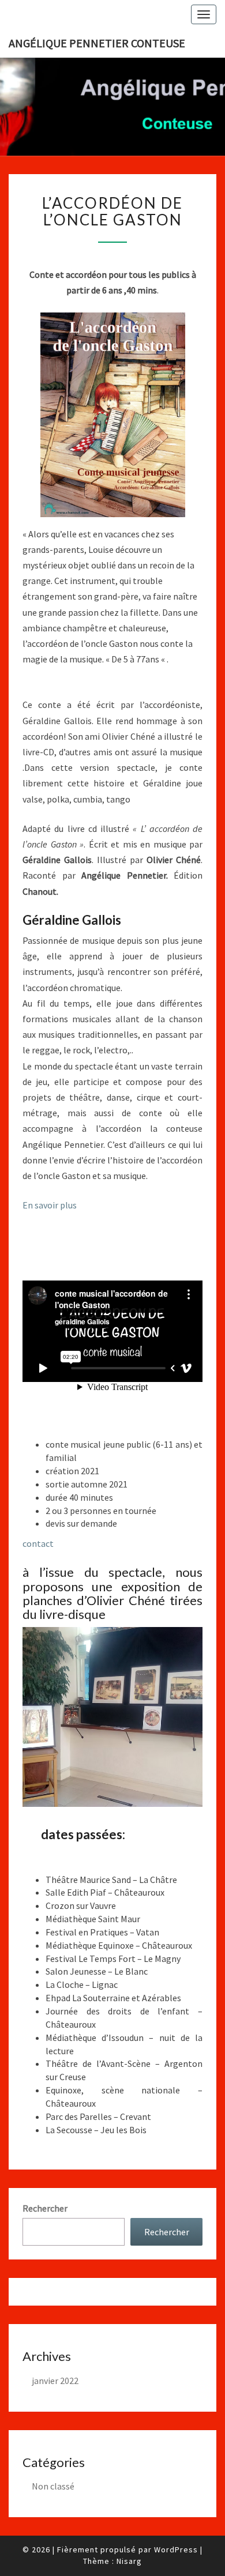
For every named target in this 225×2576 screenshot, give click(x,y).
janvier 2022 (55, 2381)
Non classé (53, 2486)
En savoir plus (50, 1205)
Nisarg (129, 2561)
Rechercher (45, 2208)
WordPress (176, 2549)
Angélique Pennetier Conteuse (97, 43)
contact (38, 1543)
